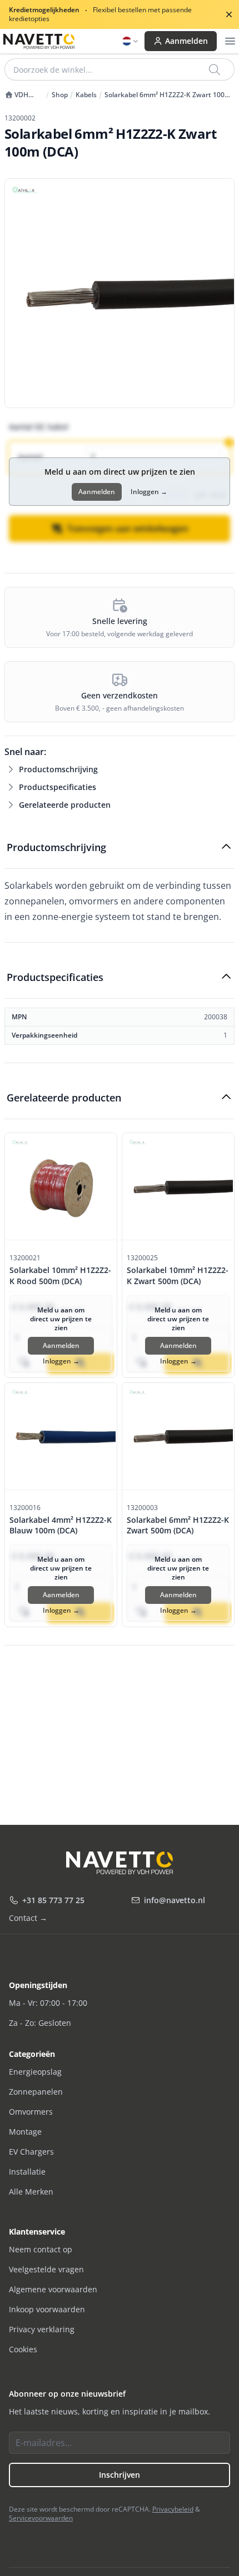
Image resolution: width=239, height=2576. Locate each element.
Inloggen (149, 492)
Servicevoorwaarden (41, 2518)
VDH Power (16, 95)
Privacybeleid (173, 2509)
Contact (28, 1918)
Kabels (86, 95)
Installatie (27, 2172)
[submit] (215, 69)
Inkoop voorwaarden (47, 2309)
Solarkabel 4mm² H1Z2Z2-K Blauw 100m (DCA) (61, 1525)
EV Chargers (31, 2152)
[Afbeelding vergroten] (120, 293)
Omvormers (31, 2112)
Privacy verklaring (42, 2329)
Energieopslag (35, 2072)
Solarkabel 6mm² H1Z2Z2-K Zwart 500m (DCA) (178, 1525)
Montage (25, 2132)
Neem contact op (41, 2249)
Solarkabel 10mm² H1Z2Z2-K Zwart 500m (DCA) (178, 1275)
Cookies (23, 2349)
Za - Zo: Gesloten (40, 2023)
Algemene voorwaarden (53, 2289)
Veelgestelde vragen (46, 2269)
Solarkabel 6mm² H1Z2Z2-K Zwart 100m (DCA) (168, 95)
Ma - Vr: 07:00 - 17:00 (48, 2003)
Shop (60, 95)
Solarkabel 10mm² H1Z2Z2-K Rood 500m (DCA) (60, 1275)
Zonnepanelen (36, 2092)
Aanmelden (186, 41)
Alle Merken (31, 2192)
